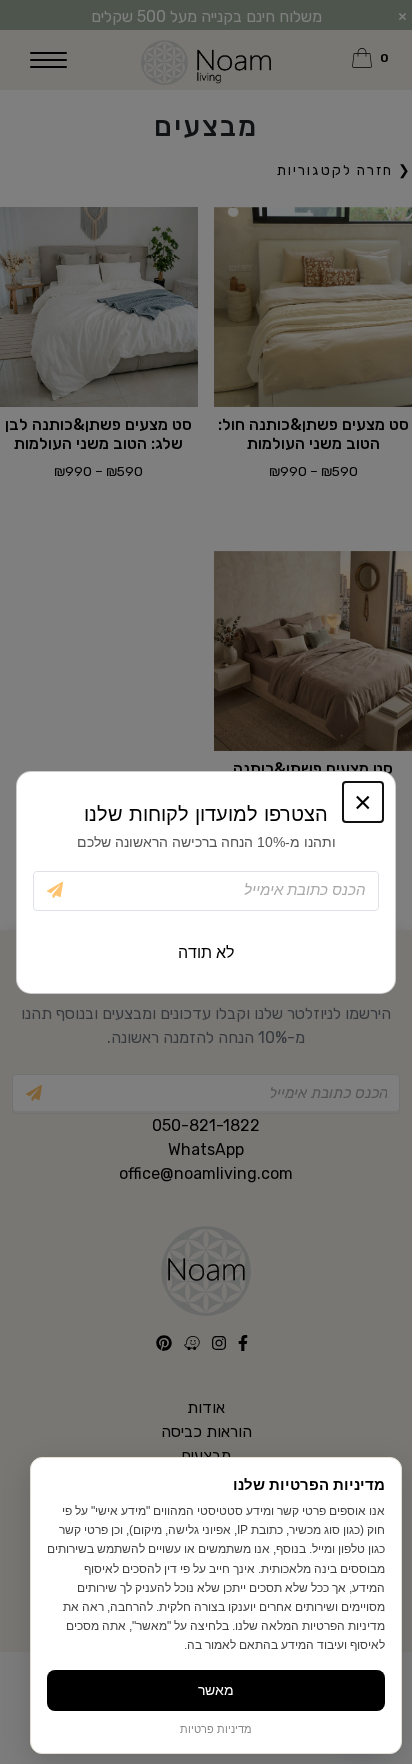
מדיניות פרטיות (216, 1729)
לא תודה (206, 952)
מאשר (216, 1690)
